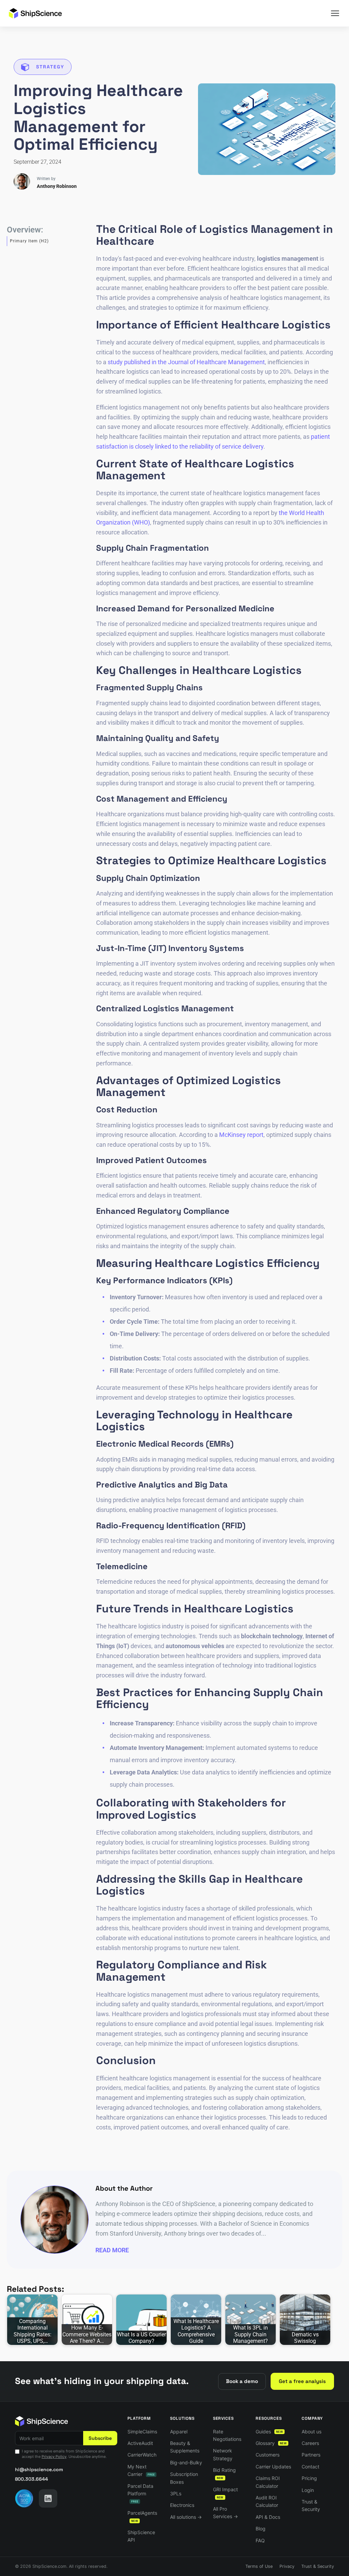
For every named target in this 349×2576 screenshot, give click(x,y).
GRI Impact (225, 2493)
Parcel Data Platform (140, 2493)
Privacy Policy (54, 2457)
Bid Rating (224, 2473)
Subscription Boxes (184, 2478)
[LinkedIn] (48, 2498)
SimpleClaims (142, 2432)
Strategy (50, 67)
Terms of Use (259, 2566)
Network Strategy (223, 2454)
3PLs (176, 2493)
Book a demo (242, 2381)
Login (308, 2490)
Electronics (182, 2505)
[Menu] (335, 13)
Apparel (179, 2432)
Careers (310, 2443)
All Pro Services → (225, 2513)
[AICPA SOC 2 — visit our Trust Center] (24, 2498)
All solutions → (186, 2517)
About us (312, 2432)
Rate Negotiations (227, 2435)
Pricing (309, 2478)
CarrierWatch (142, 2455)
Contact (310, 2467)
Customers (268, 2455)
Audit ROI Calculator (267, 2501)
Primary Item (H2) (29, 241)
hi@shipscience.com (39, 2469)
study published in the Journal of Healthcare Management (186, 362)
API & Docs (268, 2517)
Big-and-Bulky (186, 2462)
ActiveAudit (140, 2443)
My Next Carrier (141, 2470)
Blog (261, 2529)
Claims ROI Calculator (268, 2482)
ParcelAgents (142, 2516)
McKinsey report (241, 1135)
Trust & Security (311, 2505)
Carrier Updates (273, 2467)
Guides (269, 2432)
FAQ (260, 2540)
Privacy (287, 2566)
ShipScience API (141, 2536)
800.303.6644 (32, 2479)
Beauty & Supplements (185, 2447)
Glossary (271, 2443)
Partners (311, 2455)
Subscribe (100, 2438)
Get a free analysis (302, 2381)
